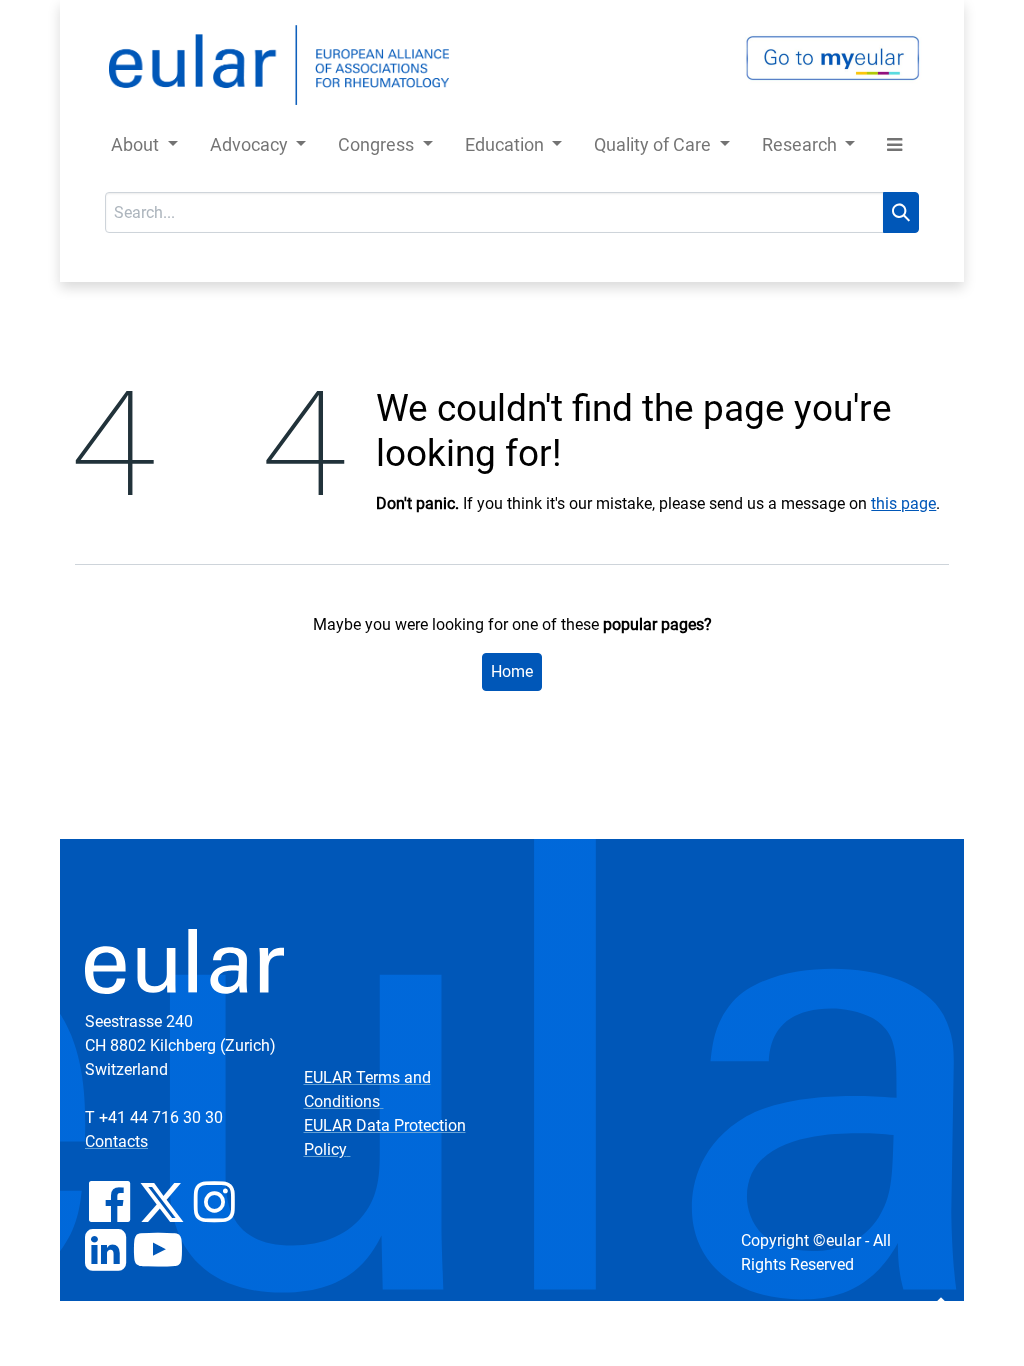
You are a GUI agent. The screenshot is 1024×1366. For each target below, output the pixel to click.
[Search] (901, 212)
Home (512, 671)
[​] (109, 1213)
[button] (894, 148)
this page (903, 503)
